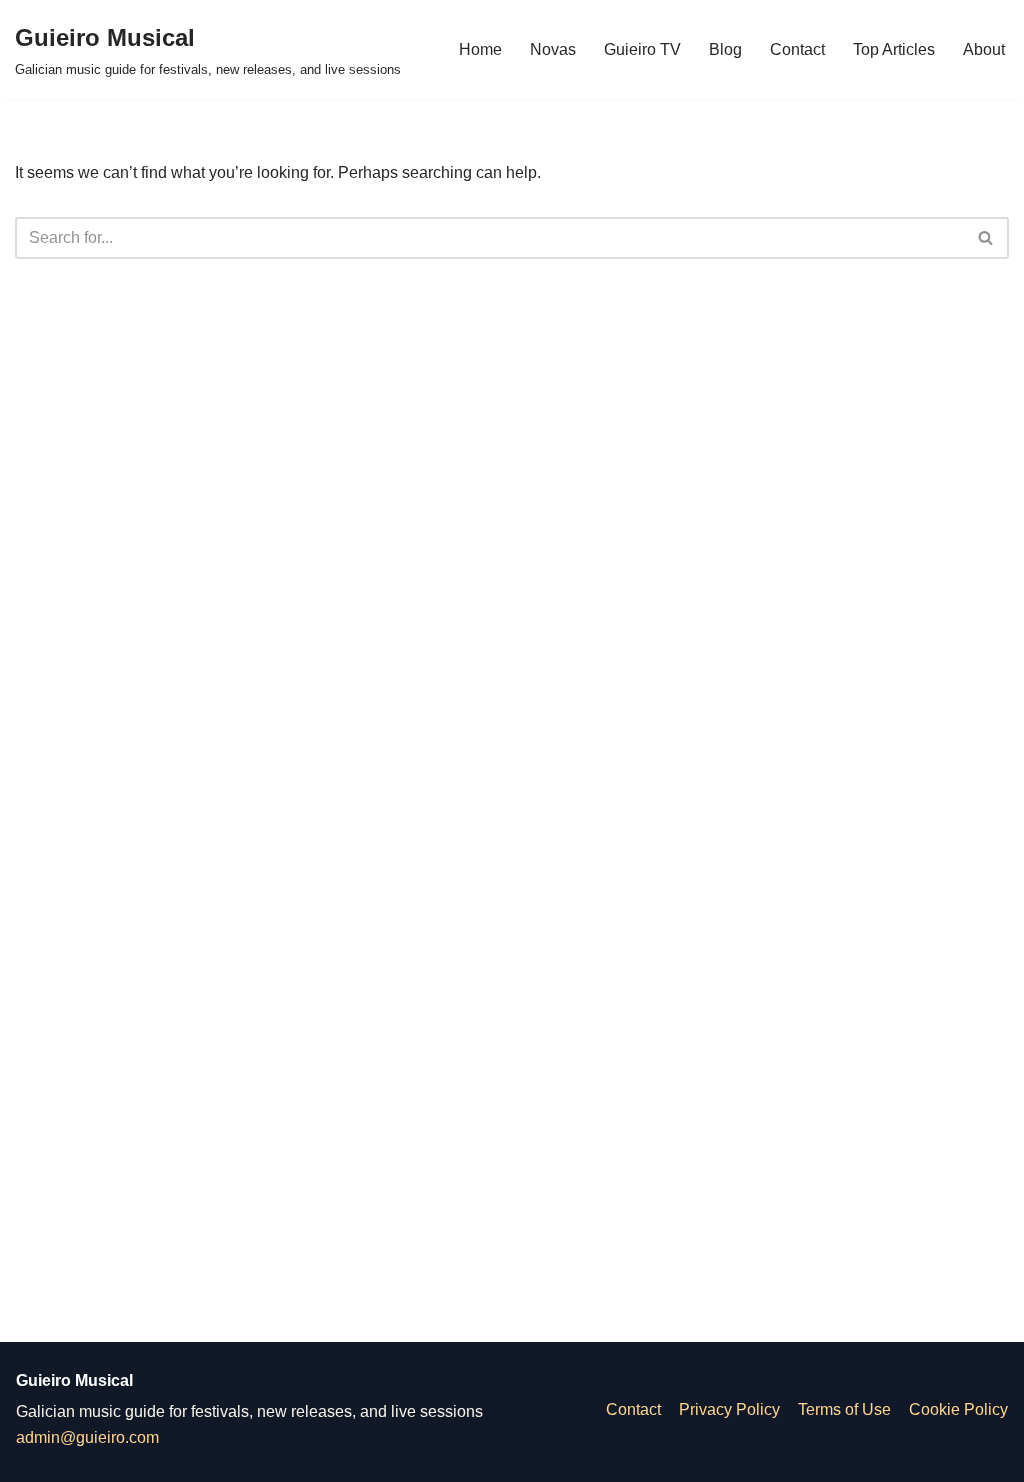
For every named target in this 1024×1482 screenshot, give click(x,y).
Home (480, 49)
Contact (797, 49)
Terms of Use (844, 1409)
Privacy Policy (729, 1409)
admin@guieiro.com (87, 1437)
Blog (725, 49)
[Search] (986, 238)
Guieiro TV (642, 49)
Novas (553, 49)
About (984, 49)
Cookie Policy (958, 1409)
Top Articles (894, 49)
